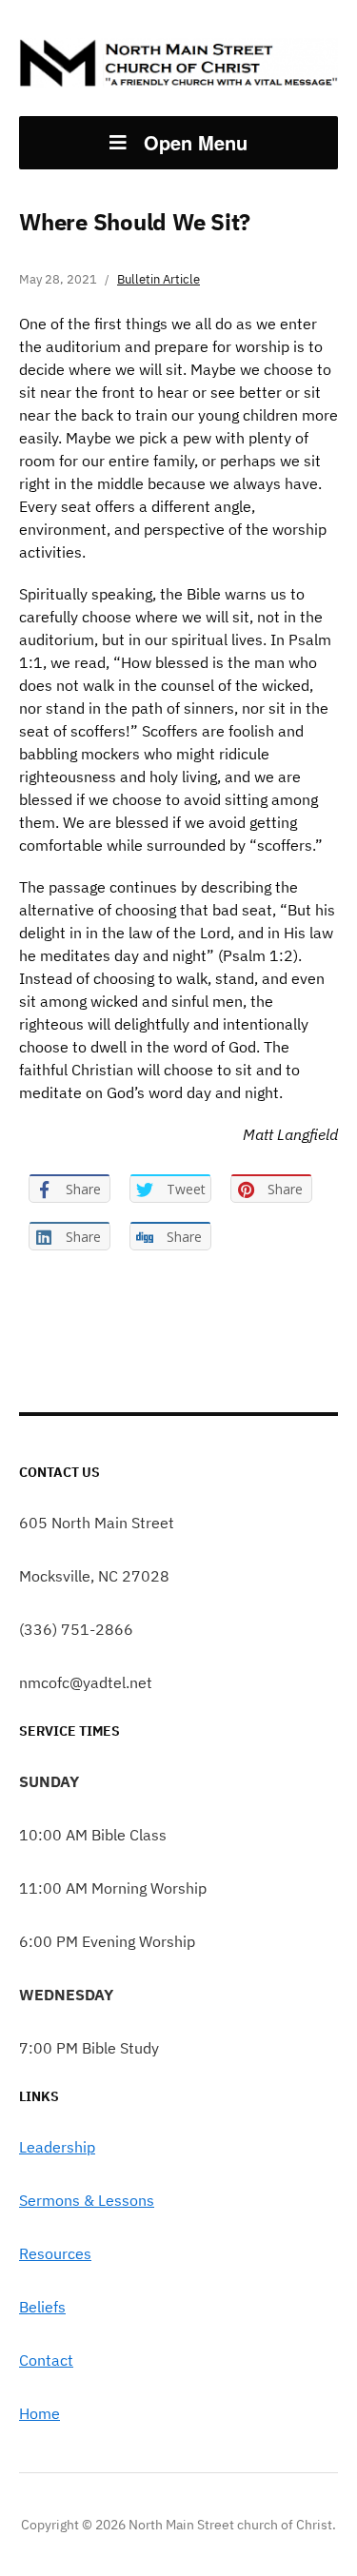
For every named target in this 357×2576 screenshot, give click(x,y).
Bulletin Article (159, 279)
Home (40, 2413)
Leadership (57, 2147)
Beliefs (42, 2307)
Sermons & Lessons (87, 2200)
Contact (46, 2360)
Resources (55, 2253)
